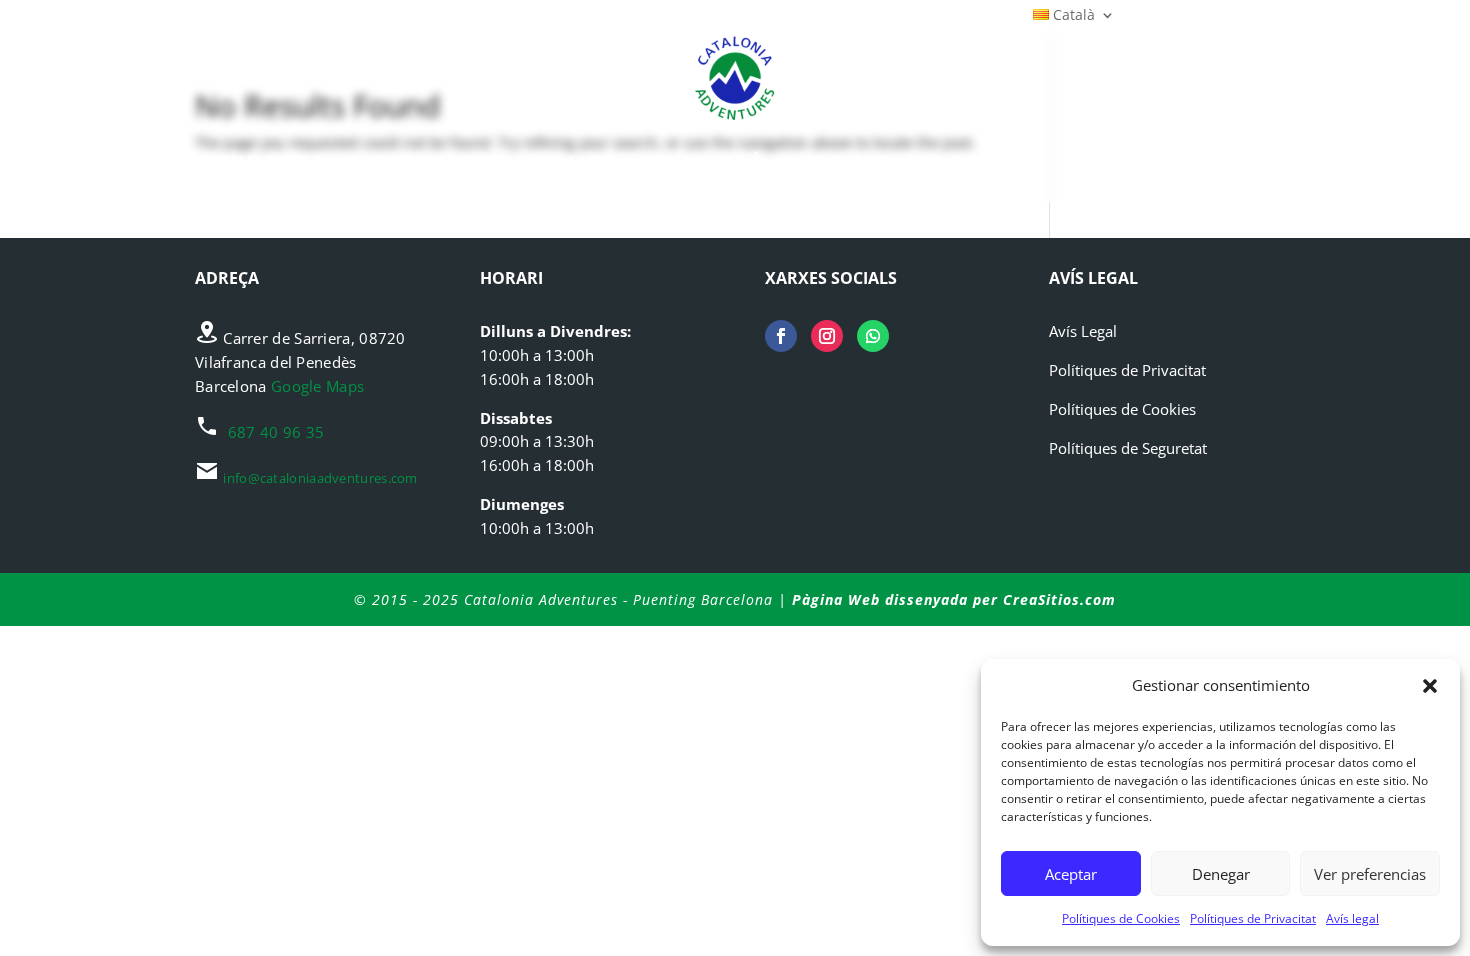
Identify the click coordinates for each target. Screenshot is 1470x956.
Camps (575, 163)
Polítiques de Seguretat (1128, 448)
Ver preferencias (1370, 874)
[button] (1430, 686)
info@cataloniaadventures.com (320, 478)
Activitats (253, 163)
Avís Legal (1083, 331)
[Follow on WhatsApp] (873, 336)
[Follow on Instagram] (827, 336)
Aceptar (1071, 874)
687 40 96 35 (276, 432)
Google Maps (317, 386)
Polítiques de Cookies (1121, 918)
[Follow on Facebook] (781, 336)
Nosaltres (982, 163)
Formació (702, 163)
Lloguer (840, 163)
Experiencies (429, 163)
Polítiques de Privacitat (1253, 918)
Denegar (1221, 874)
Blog (1104, 163)
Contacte (1223, 163)
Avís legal (1352, 918)
